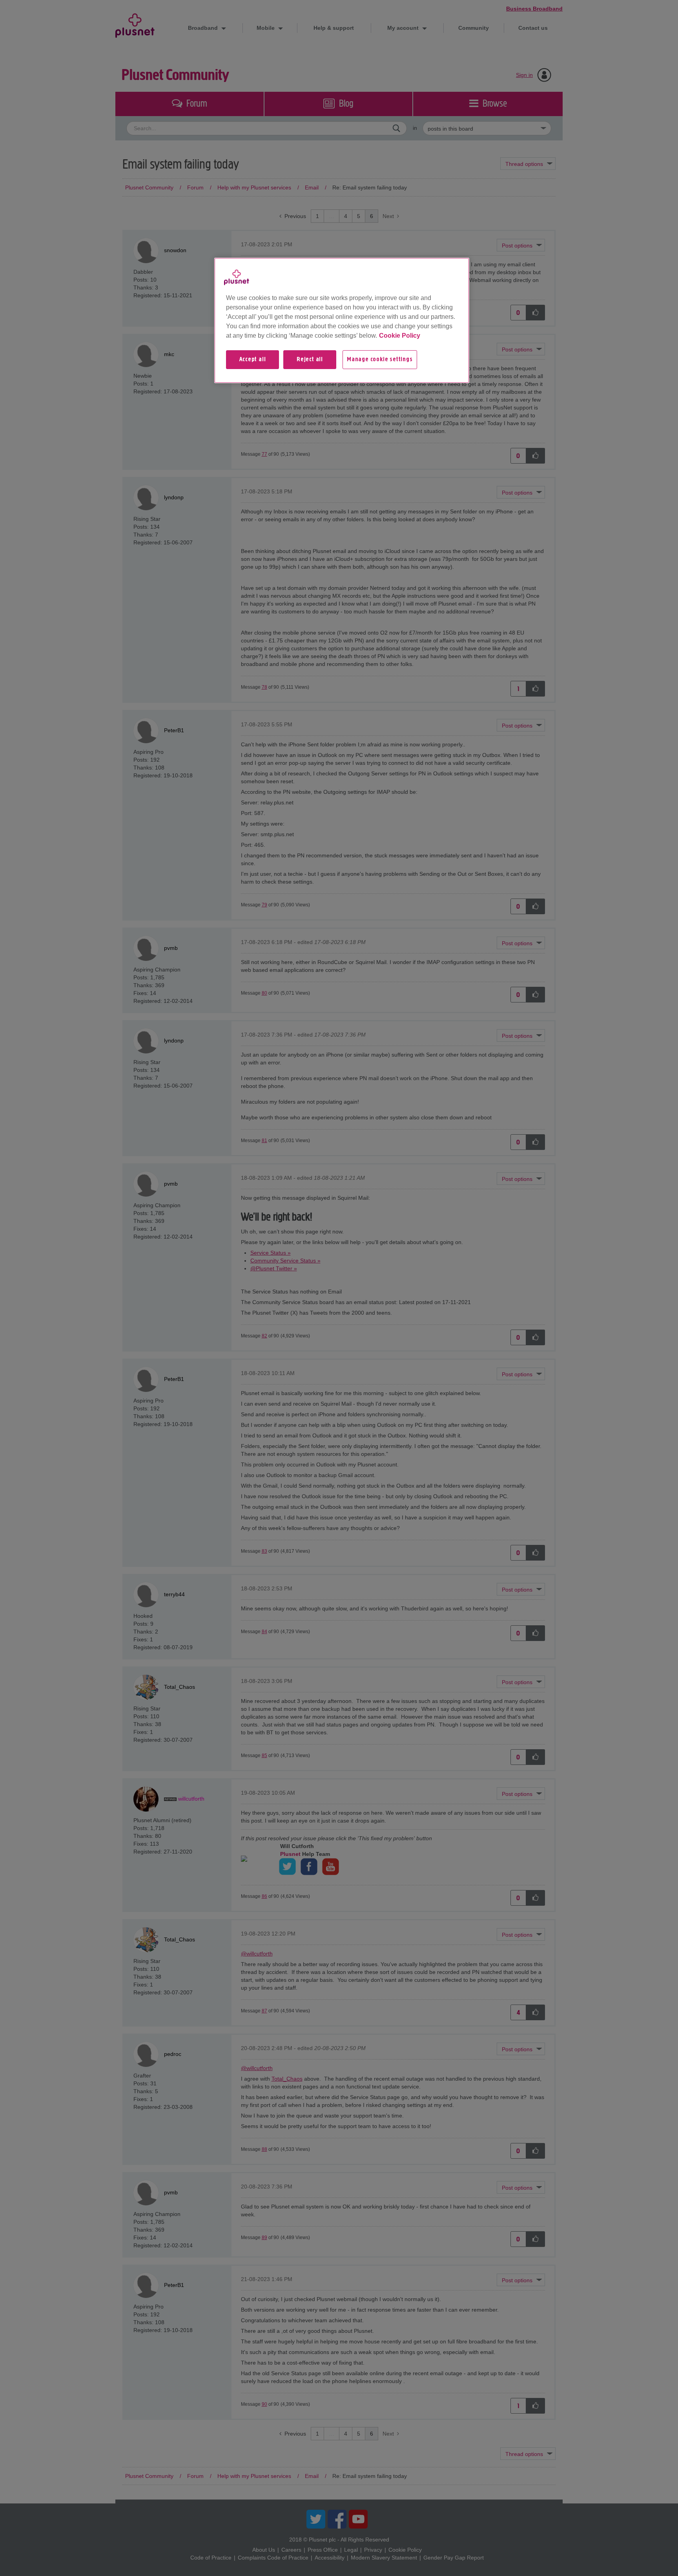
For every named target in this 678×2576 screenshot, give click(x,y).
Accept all (253, 360)
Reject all (310, 360)
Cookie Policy (400, 336)
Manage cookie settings (380, 360)
